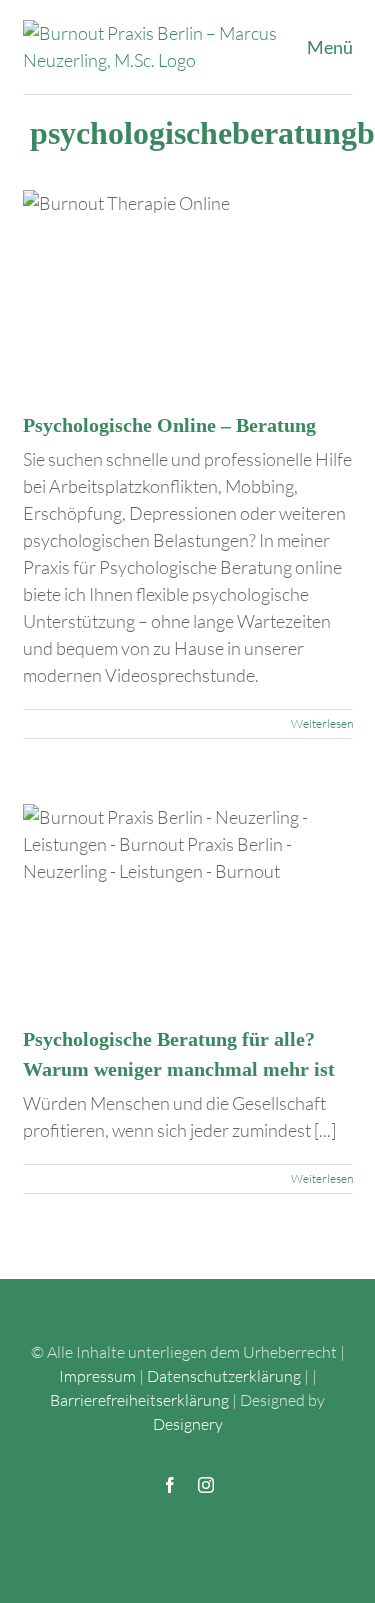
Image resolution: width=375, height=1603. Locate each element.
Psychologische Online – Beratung (169, 425)
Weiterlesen (322, 723)
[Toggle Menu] (337, 47)
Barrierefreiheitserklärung (139, 1400)
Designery (188, 1424)
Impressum (97, 1376)
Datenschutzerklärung (224, 1376)
